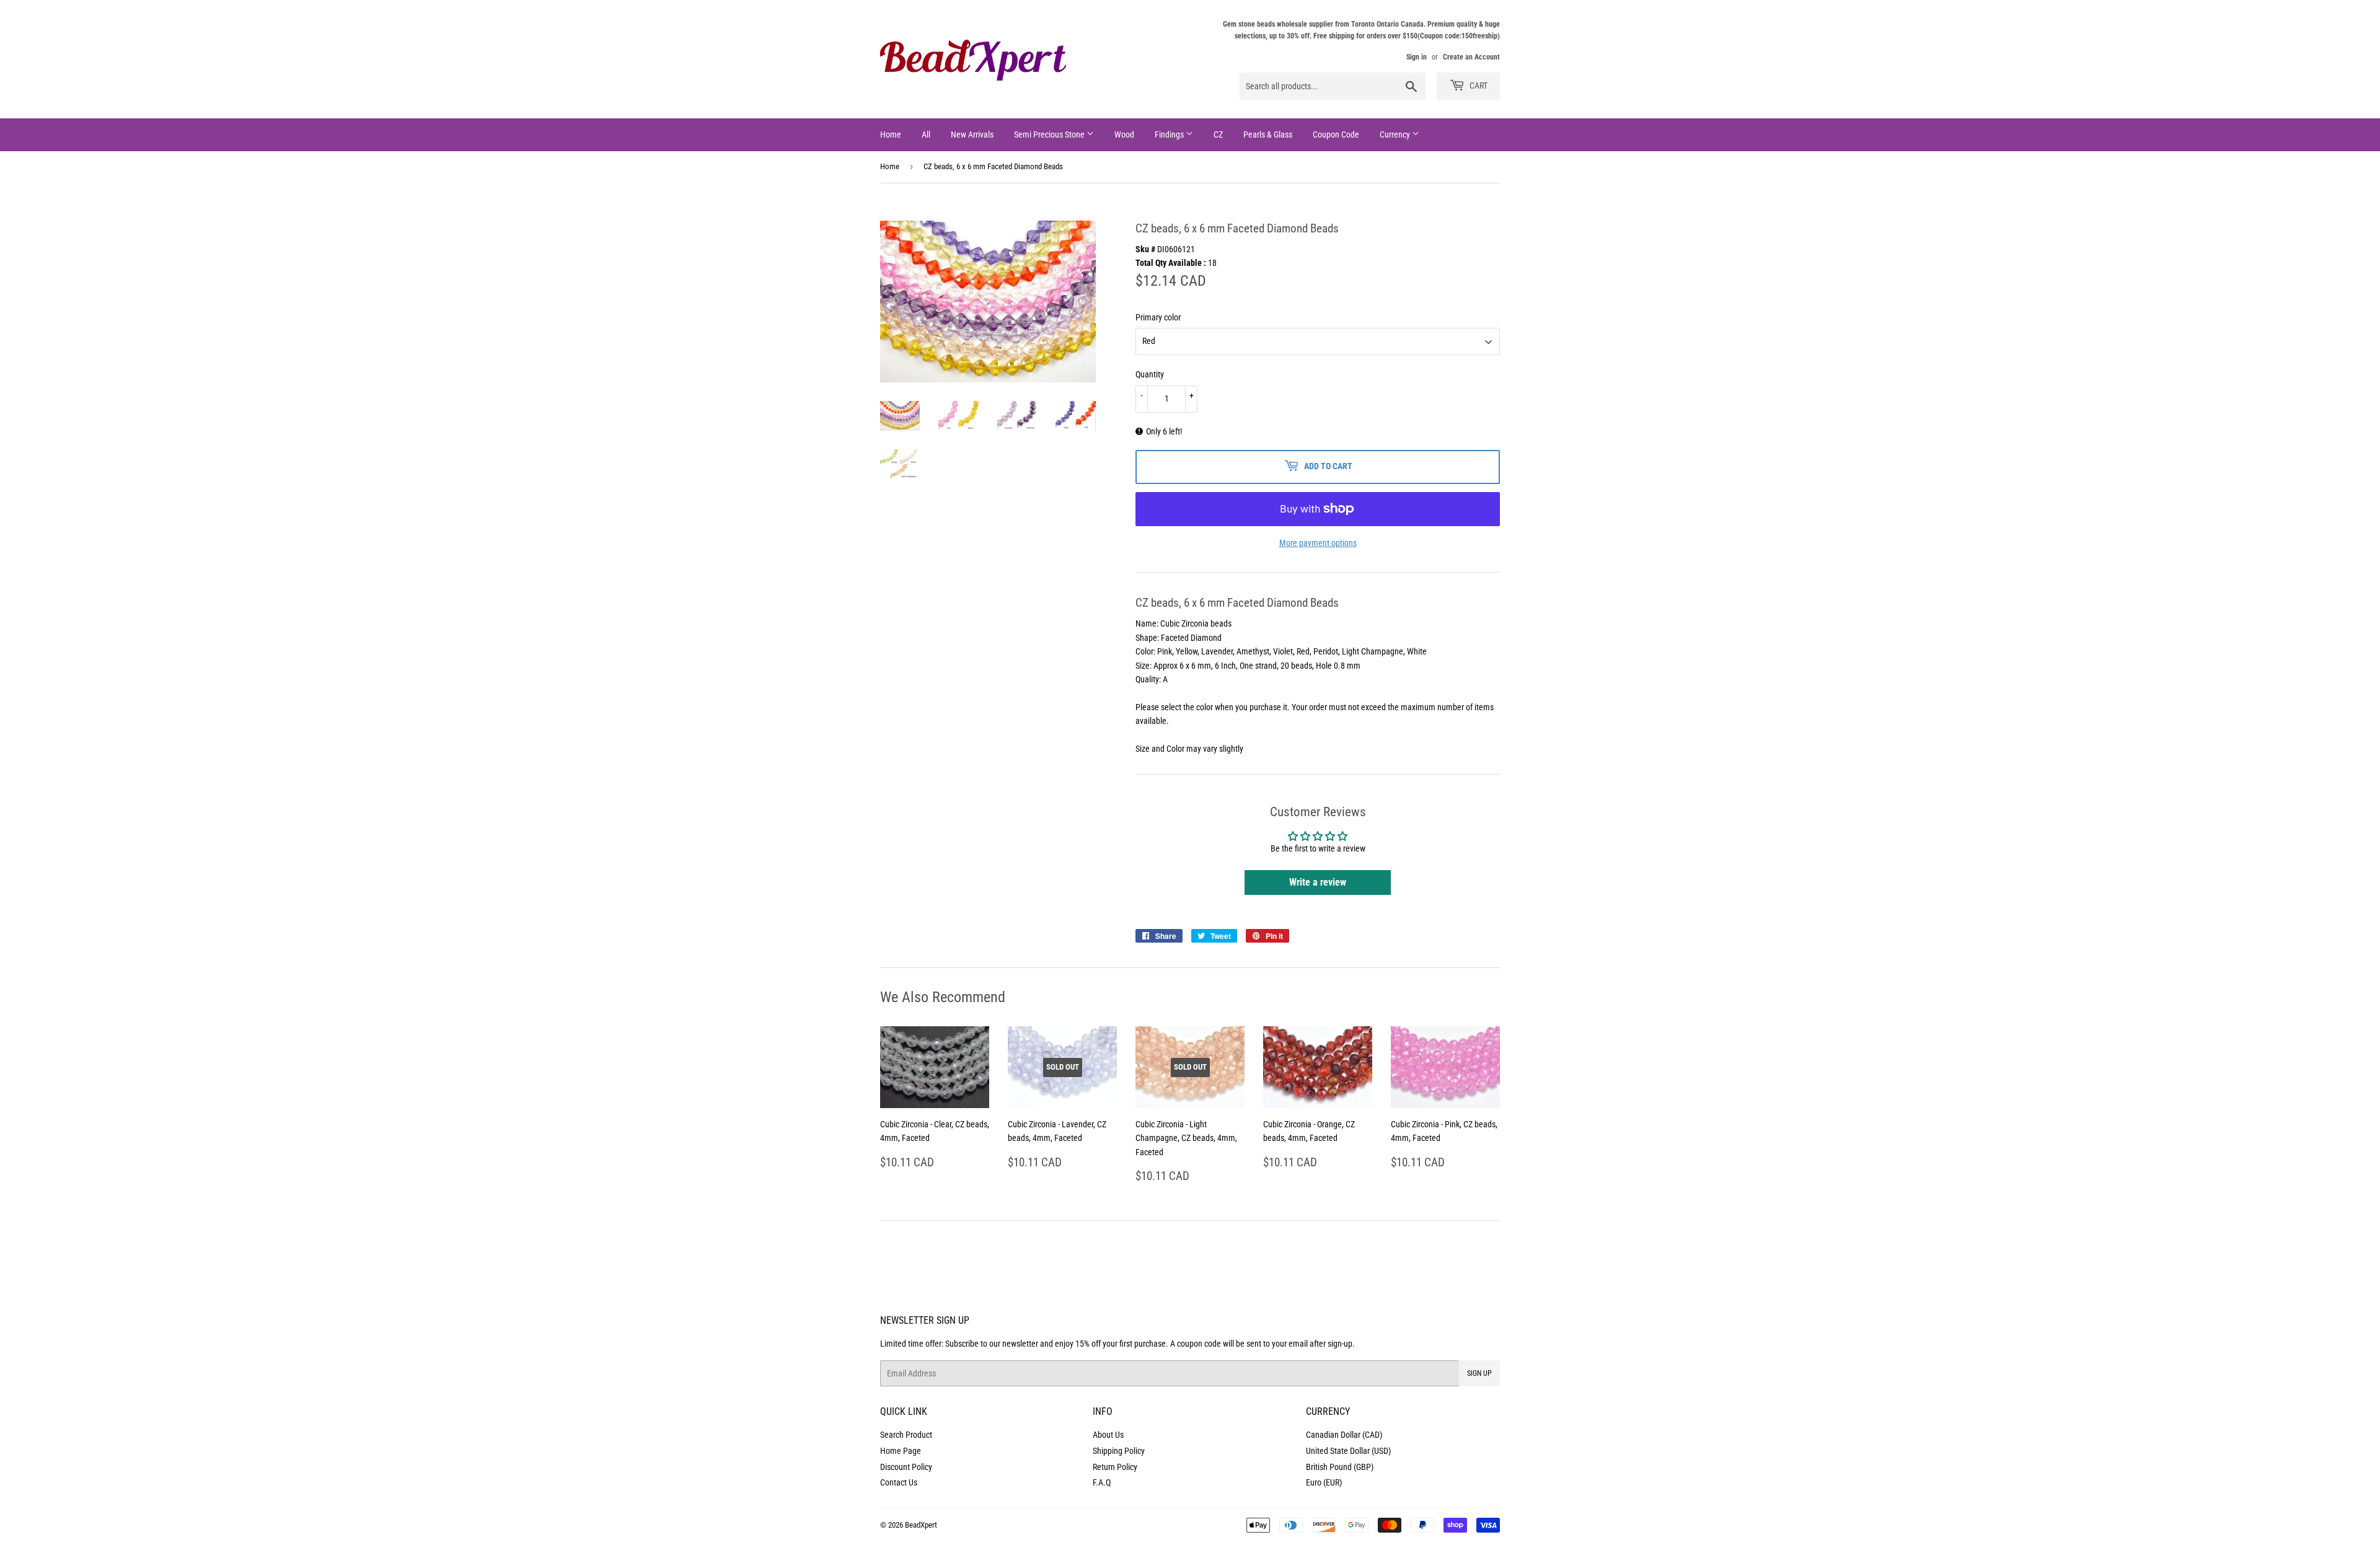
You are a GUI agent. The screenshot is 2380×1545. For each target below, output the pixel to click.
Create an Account (1471, 57)
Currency (1396, 134)
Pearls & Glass (1268, 134)
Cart (1478, 86)
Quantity (1150, 374)
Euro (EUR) (1324, 1482)
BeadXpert (921, 1525)
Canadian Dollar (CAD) (1344, 1435)
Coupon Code (1336, 134)
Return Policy (1115, 1467)
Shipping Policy (1119, 1451)
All (926, 134)
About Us (1108, 1435)
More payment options (1318, 543)
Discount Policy (906, 1467)
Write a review (1318, 882)
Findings (1170, 134)
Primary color (1158, 317)
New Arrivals (972, 134)
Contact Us (899, 1482)
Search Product (906, 1435)
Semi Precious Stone (1050, 134)
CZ (1218, 134)
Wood (1124, 134)
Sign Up (1479, 1373)
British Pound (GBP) (1340, 1467)
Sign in (1417, 57)
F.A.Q (1102, 1482)
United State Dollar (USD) (1348, 1451)
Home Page (901, 1451)
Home (891, 134)
